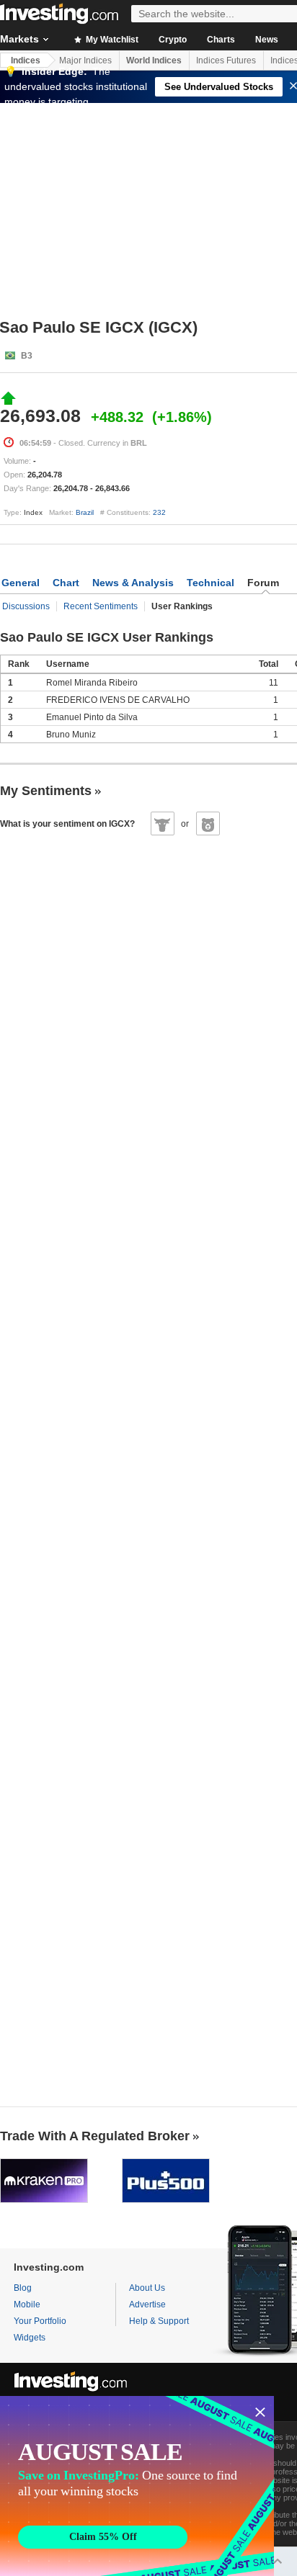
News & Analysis (133, 583)
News (267, 40)
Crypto (173, 40)
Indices (26, 60)
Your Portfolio (40, 2321)
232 (159, 512)
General (21, 583)
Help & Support (159, 2321)
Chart (66, 583)
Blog (23, 2288)
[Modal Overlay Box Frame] (137, 2486)
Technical (210, 583)
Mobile (27, 2305)
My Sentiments (46, 791)
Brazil (85, 512)
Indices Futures (226, 60)
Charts (221, 40)
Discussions (26, 606)
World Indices (154, 60)
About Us (147, 2288)
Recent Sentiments (101, 606)
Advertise (147, 2305)
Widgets (30, 2338)
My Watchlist (111, 40)
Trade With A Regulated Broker (95, 2136)
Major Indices (85, 60)
